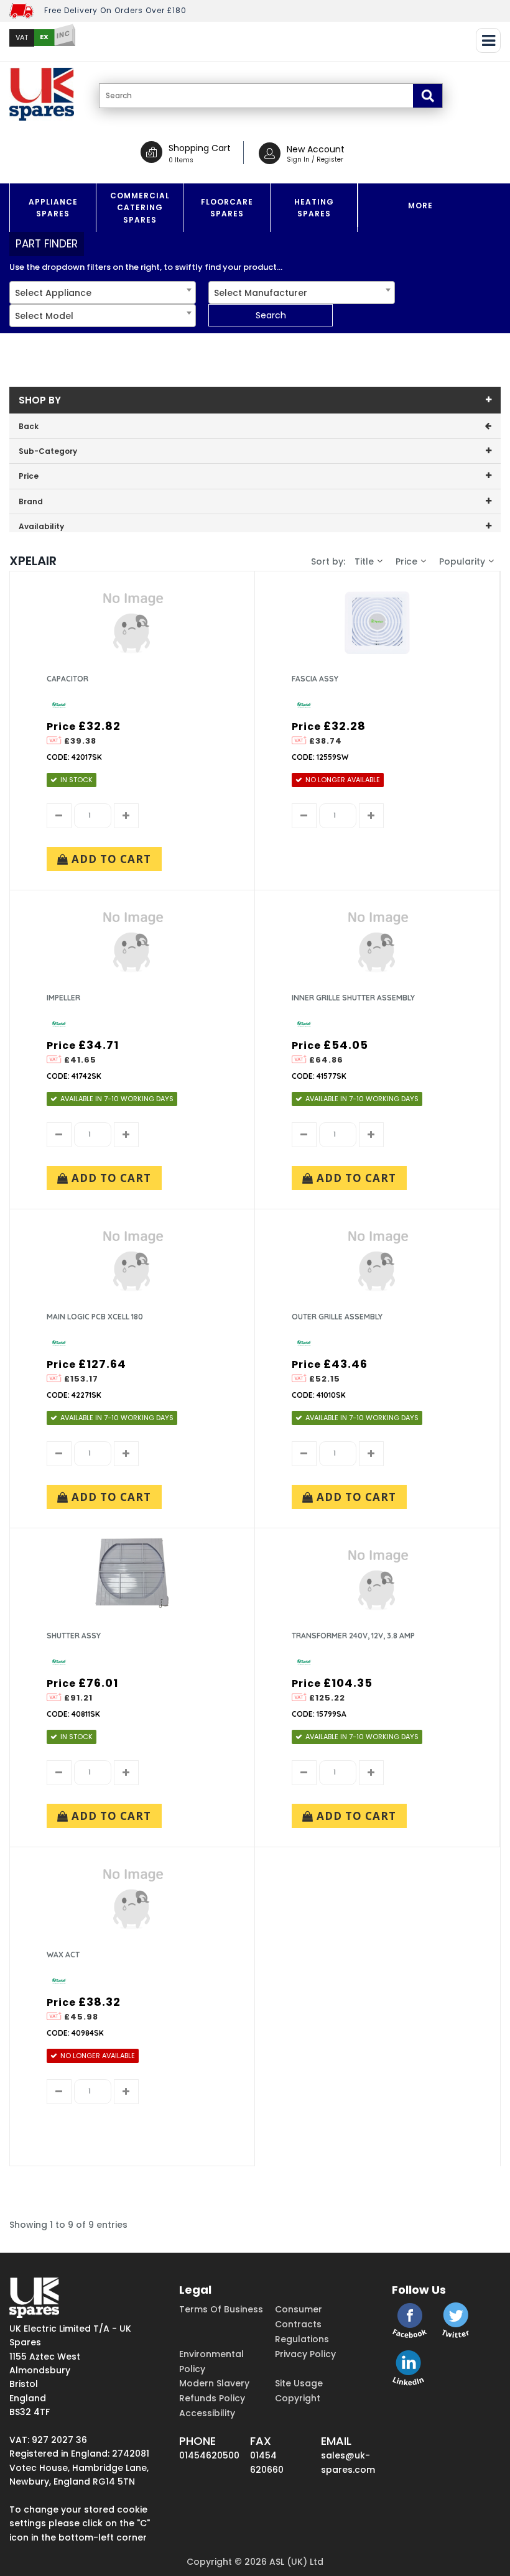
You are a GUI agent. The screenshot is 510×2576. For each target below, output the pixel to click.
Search (271, 315)
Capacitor (67, 679)
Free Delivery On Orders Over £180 (115, 10)
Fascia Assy (315, 679)
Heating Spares (314, 208)
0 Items (181, 160)
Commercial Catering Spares (140, 207)
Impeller (63, 998)
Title (364, 561)
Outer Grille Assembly (337, 1317)
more (420, 205)
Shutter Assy (74, 1636)
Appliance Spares (53, 208)
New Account (316, 149)
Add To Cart (110, 859)
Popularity (462, 561)
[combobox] (103, 293)
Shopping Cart (200, 148)
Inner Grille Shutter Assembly (353, 998)
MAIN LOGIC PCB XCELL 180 (95, 1317)
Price (406, 561)
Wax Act (63, 1955)
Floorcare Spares (227, 208)
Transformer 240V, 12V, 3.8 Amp (353, 1636)
